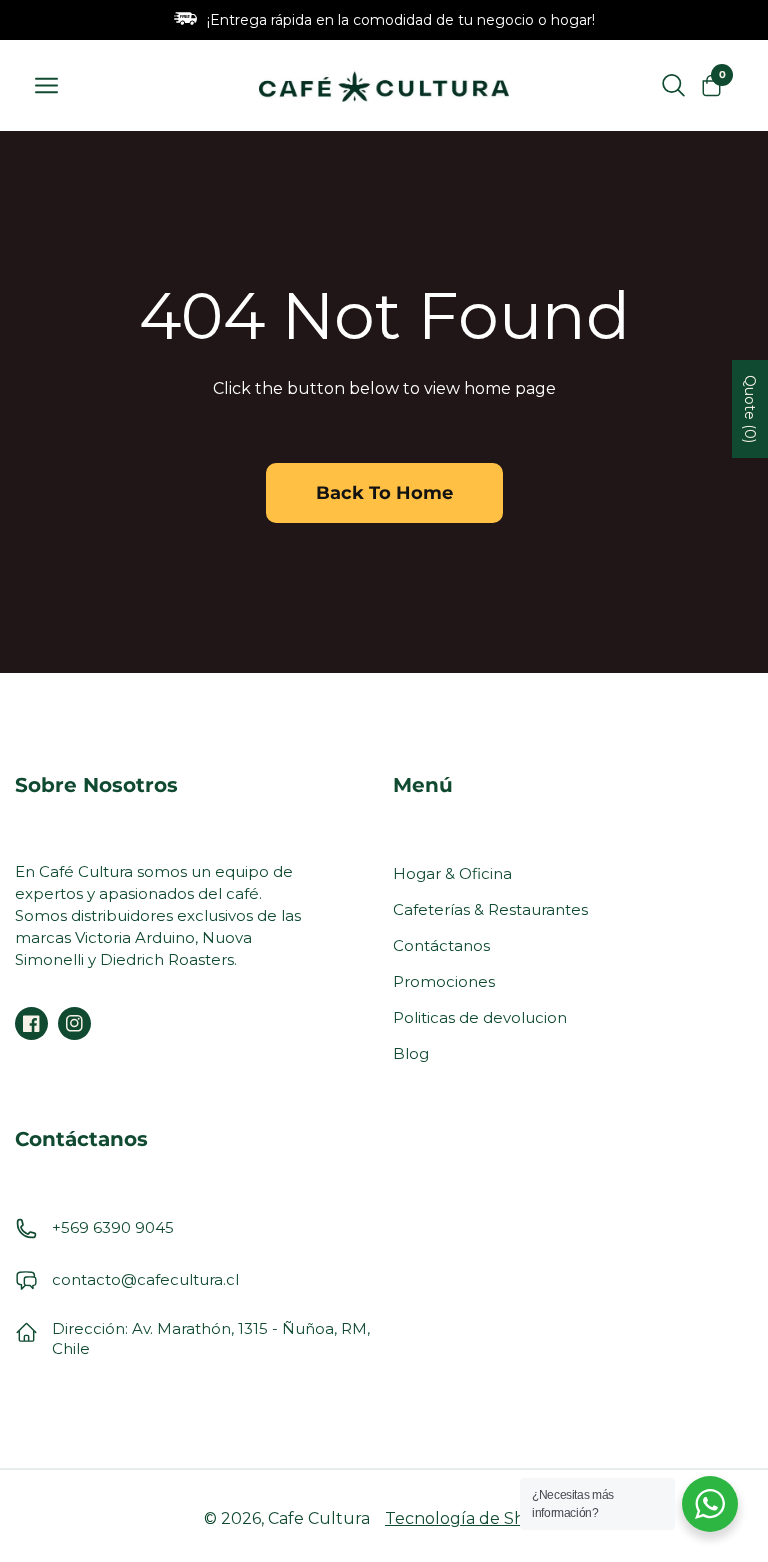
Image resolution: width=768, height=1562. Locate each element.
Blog (411, 1053)
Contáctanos (441, 945)
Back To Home (384, 493)
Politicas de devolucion (480, 1017)
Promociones (444, 981)
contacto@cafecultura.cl (145, 1279)
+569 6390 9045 (113, 1227)
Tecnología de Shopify (474, 1518)
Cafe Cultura (319, 1518)
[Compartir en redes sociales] (31, 1023)
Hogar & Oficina (452, 873)
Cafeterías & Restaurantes (490, 909)
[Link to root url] (384, 85)
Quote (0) (750, 409)
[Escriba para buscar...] (673, 86)
